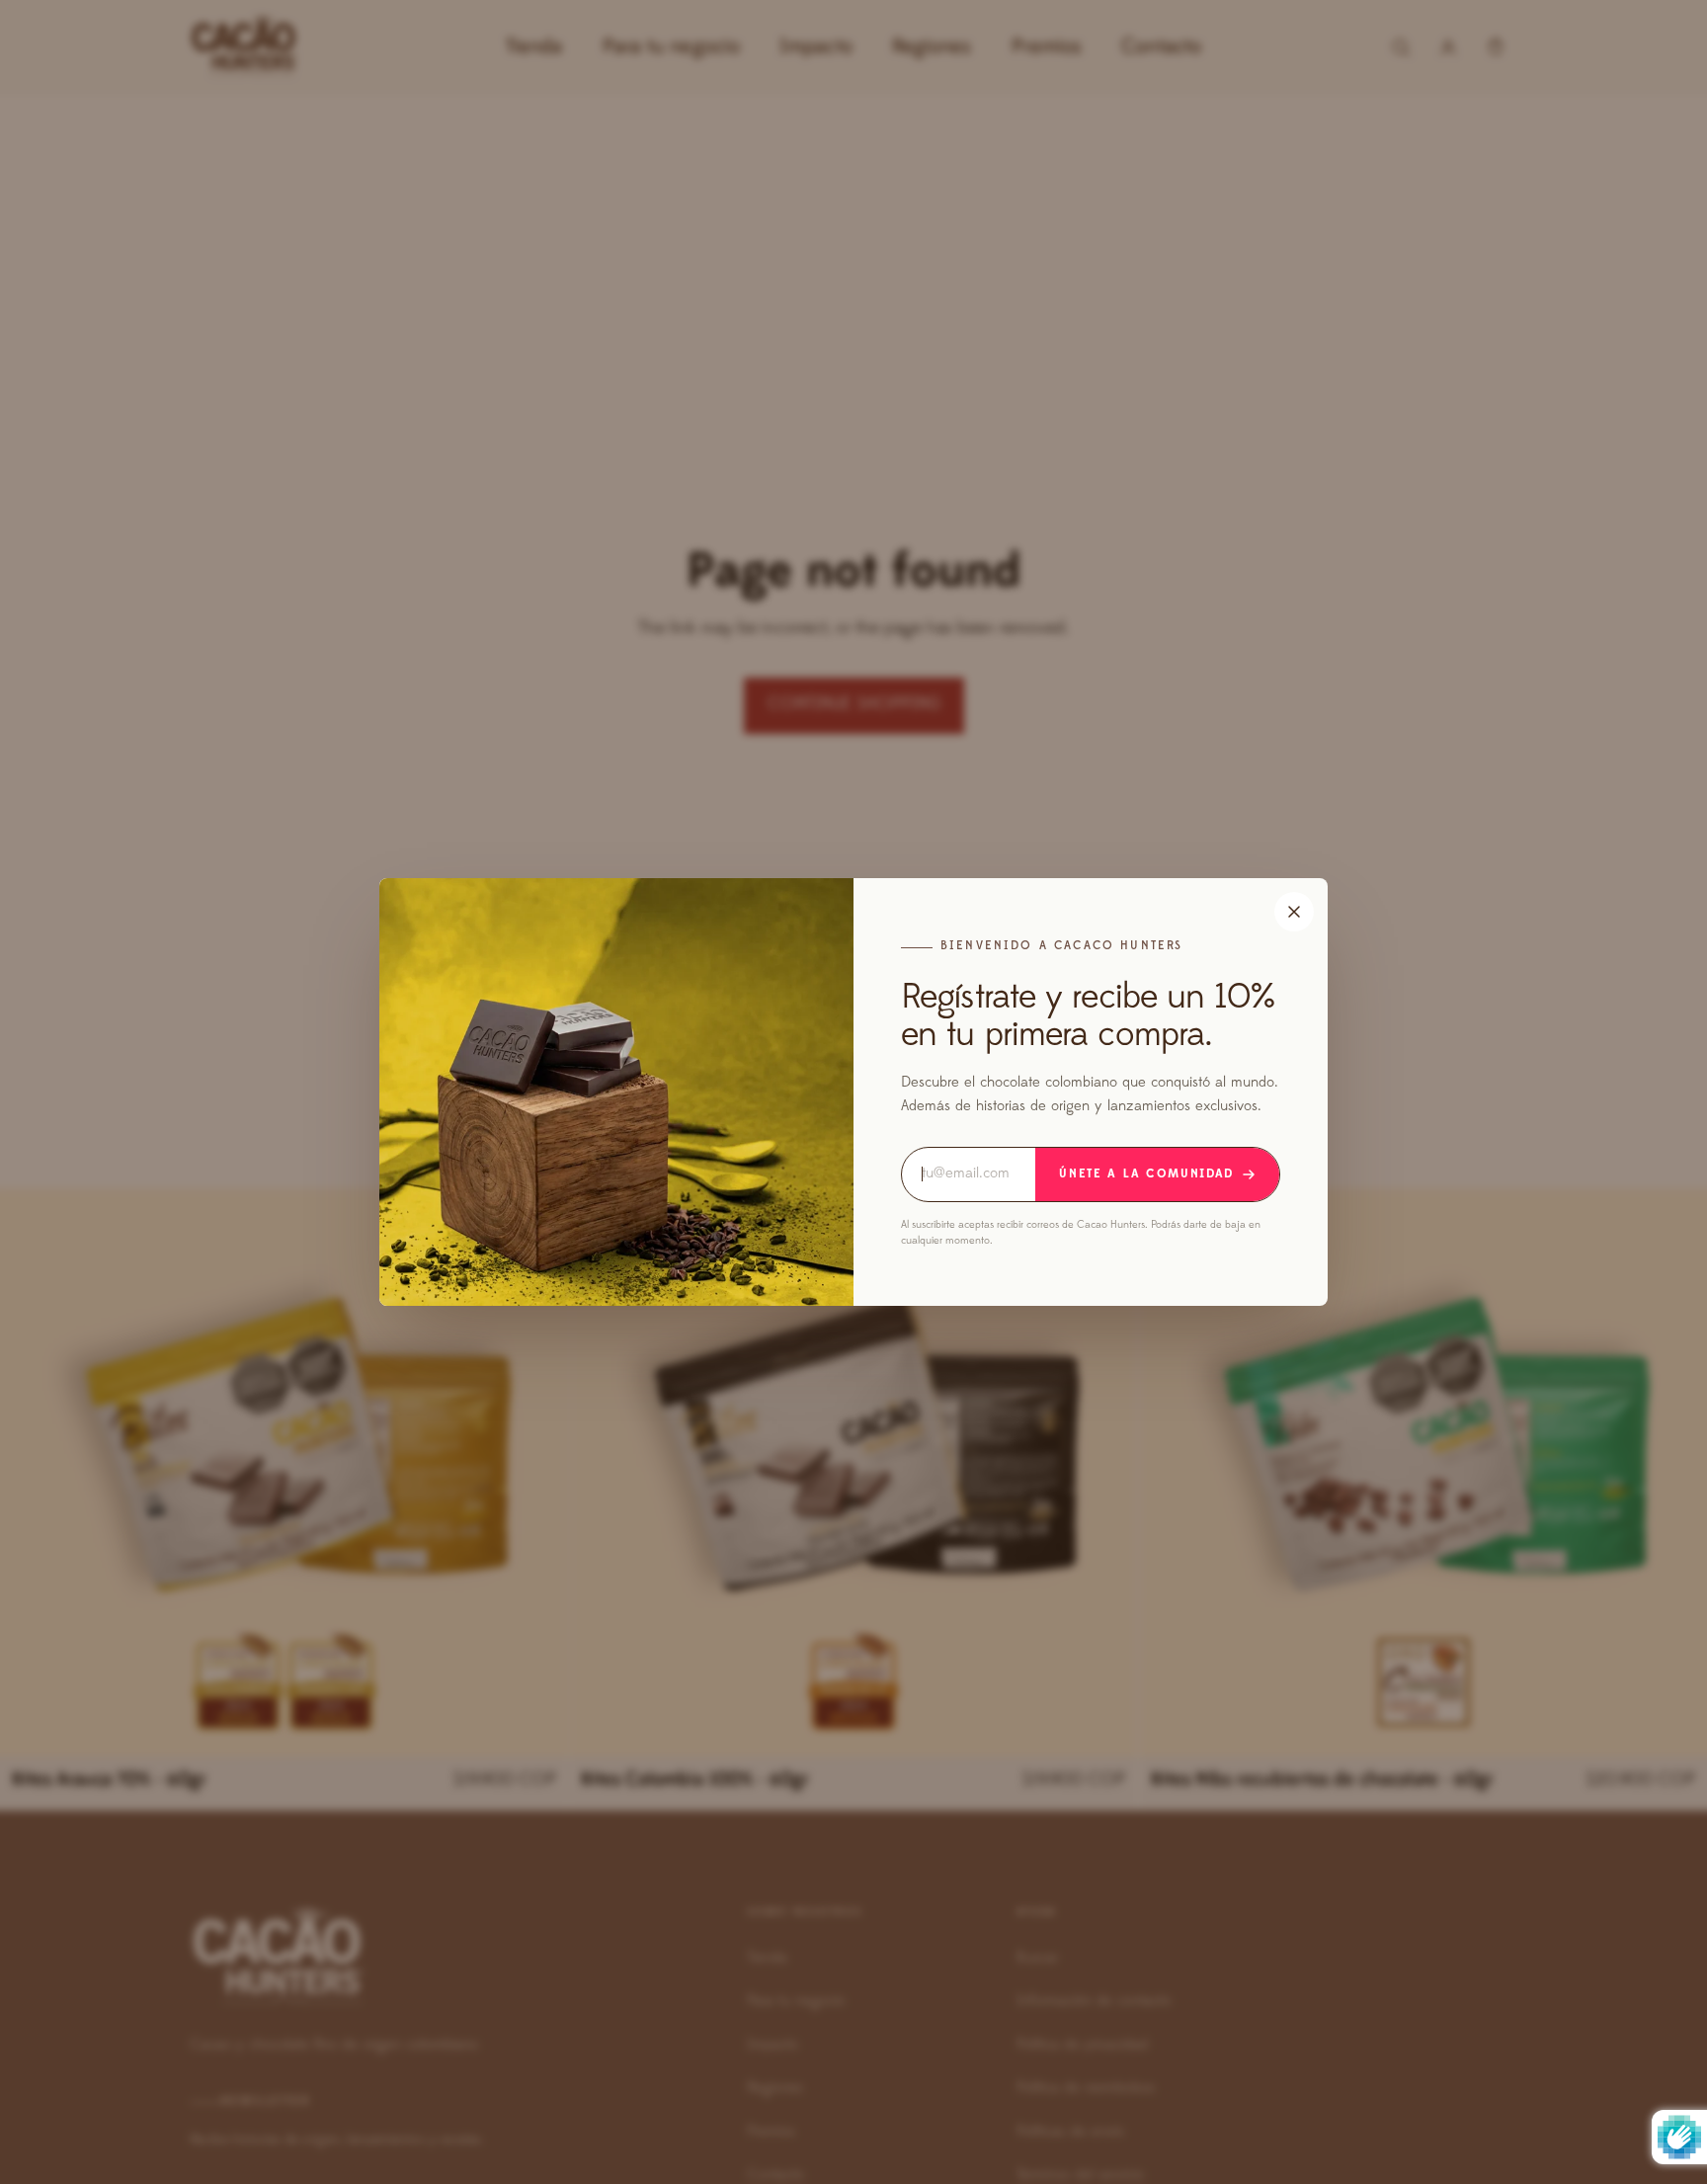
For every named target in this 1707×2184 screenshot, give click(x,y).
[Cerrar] (1294, 912)
